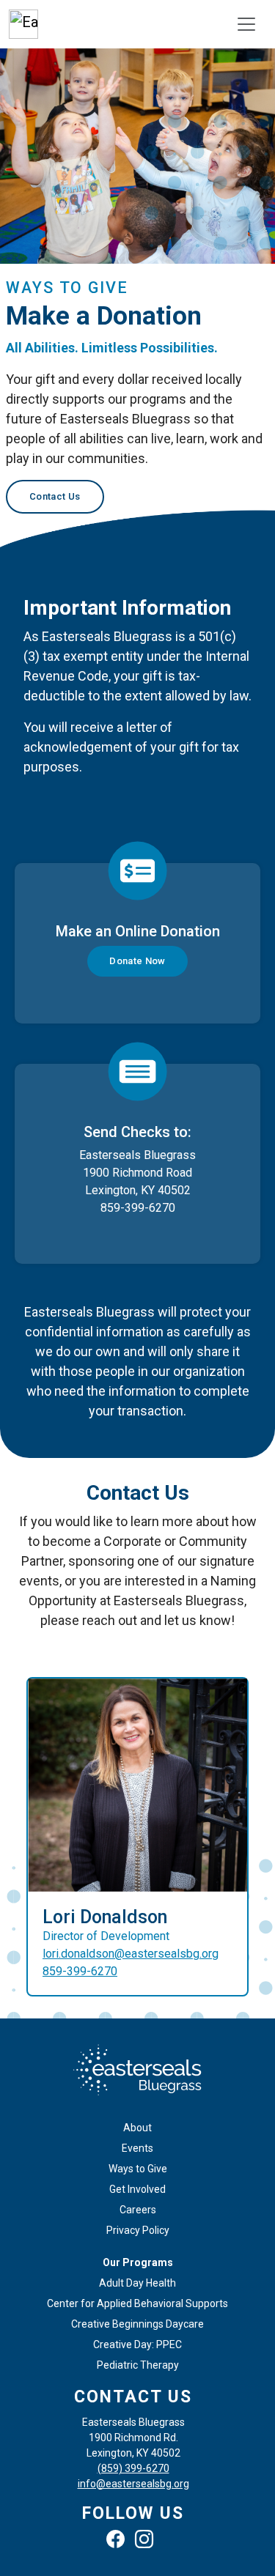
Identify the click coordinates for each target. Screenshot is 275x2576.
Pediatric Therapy (138, 2365)
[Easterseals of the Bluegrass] (23, 24)
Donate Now (137, 961)
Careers (138, 2210)
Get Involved (137, 2189)
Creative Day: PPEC (137, 2344)
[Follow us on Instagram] (148, 2541)
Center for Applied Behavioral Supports (137, 2303)
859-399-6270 (80, 1971)
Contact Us (55, 496)
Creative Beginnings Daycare (137, 2324)
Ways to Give (138, 2169)
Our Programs (138, 2262)
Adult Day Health (137, 2283)
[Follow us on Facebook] (119, 2541)
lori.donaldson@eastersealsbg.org (131, 1954)
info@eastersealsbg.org (133, 2484)
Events (137, 2148)
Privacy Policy (138, 2230)
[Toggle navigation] (246, 24)
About (137, 2128)
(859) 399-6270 (133, 2468)
